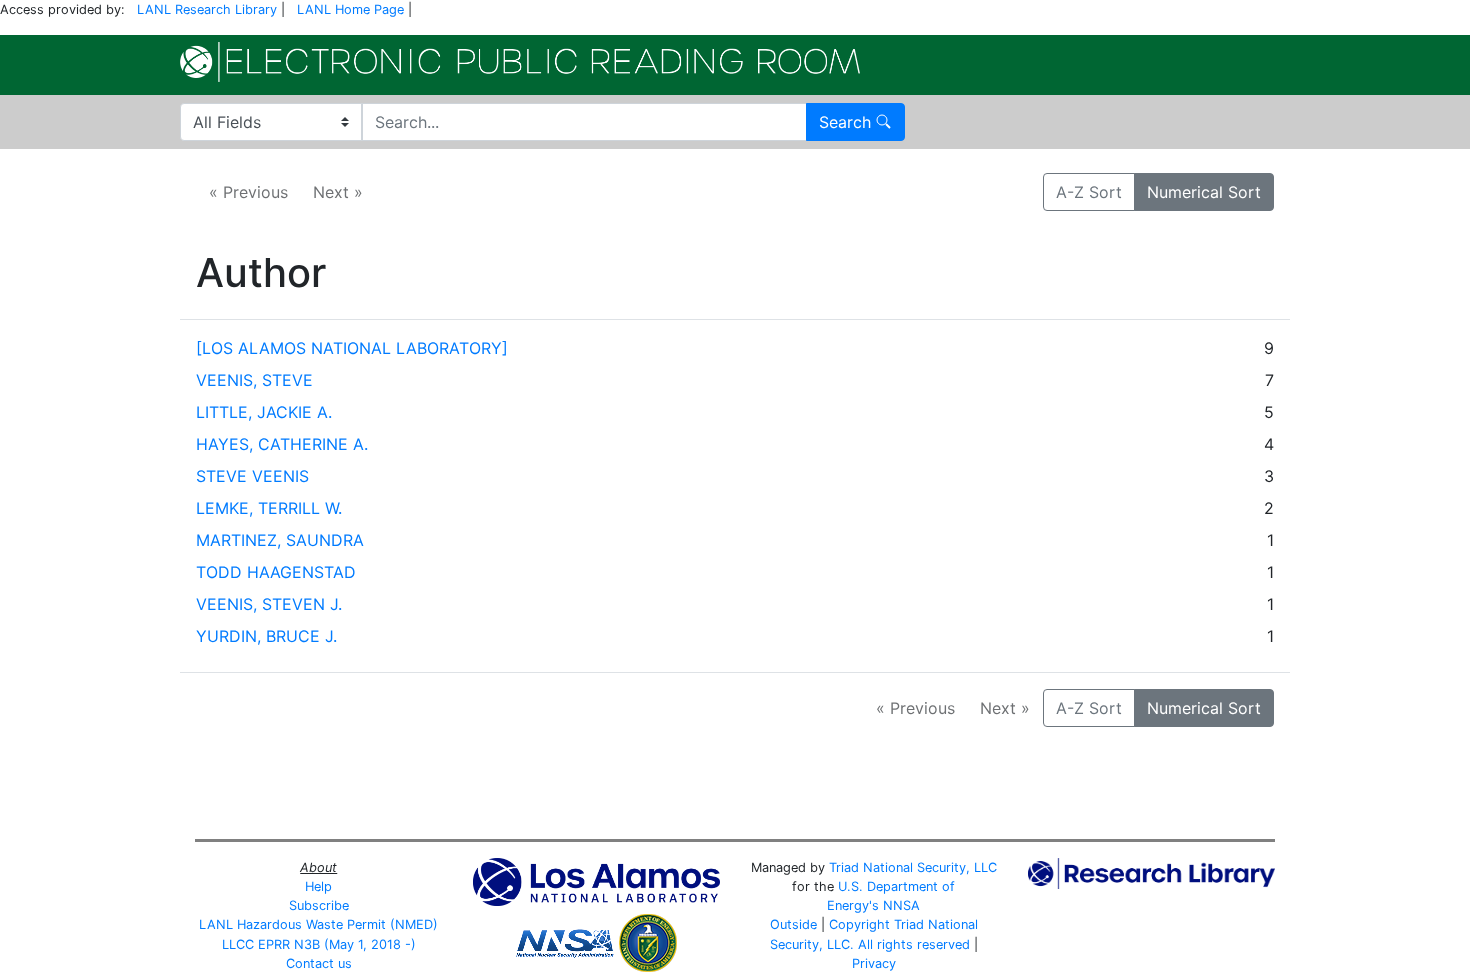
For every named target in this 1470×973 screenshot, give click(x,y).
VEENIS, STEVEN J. (269, 604)
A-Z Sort (1089, 192)
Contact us (319, 963)
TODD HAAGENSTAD (276, 572)
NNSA (901, 905)
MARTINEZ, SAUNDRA (280, 540)
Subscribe (319, 905)
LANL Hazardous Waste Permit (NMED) (318, 924)
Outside (793, 924)
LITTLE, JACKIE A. (264, 412)
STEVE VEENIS (252, 476)
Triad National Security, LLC (913, 867)
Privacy (874, 963)
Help (318, 886)
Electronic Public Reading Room (520, 62)
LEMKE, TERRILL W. (269, 508)
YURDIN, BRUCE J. (266, 636)
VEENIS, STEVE (254, 380)
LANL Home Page (350, 9)
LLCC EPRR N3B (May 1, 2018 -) (319, 944)
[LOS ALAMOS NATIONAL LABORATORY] (352, 348)
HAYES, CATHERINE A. (282, 444)
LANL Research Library (207, 9)
